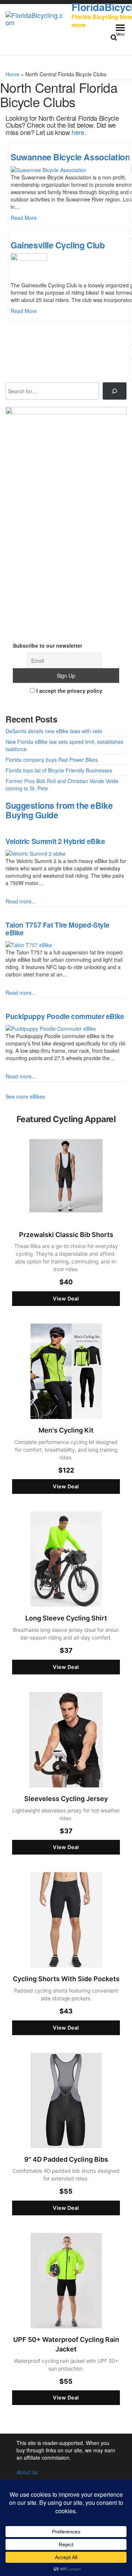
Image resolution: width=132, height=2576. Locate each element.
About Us (27, 2472)
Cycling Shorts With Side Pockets (66, 1979)
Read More (24, 218)
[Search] (115, 391)
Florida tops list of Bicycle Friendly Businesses (59, 770)
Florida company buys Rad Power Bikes (52, 760)
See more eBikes (25, 1096)
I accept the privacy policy (69, 691)
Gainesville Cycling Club (58, 245)
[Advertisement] (66, 581)
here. (79, 132)
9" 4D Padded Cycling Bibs (66, 2159)
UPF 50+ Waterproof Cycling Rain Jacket (66, 2344)
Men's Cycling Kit (66, 1430)
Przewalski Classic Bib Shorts (66, 1235)
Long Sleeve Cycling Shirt (66, 1618)
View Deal (66, 1298)
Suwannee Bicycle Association (70, 157)
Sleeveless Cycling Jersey (66, 1799)
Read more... (21, 901)
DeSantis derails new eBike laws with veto (54, 731)
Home (12, 74)
